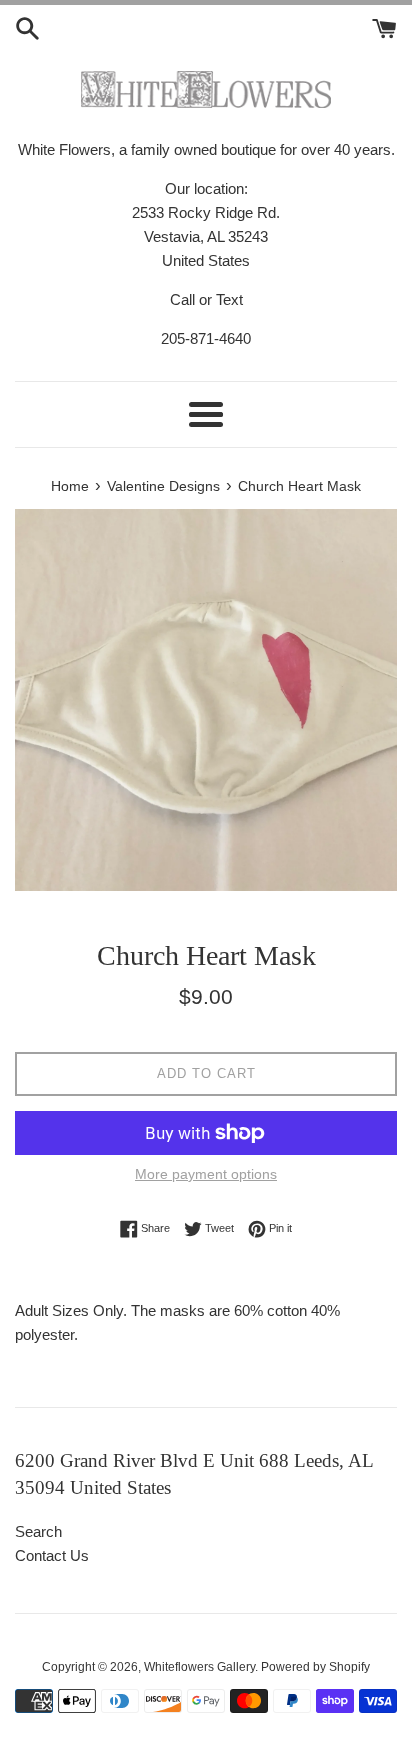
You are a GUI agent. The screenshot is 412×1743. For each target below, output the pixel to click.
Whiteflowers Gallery (199, 1667)
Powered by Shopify (315, 1667)
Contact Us (52, 1555)
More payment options (206, 1174)
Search (38, 1531)
